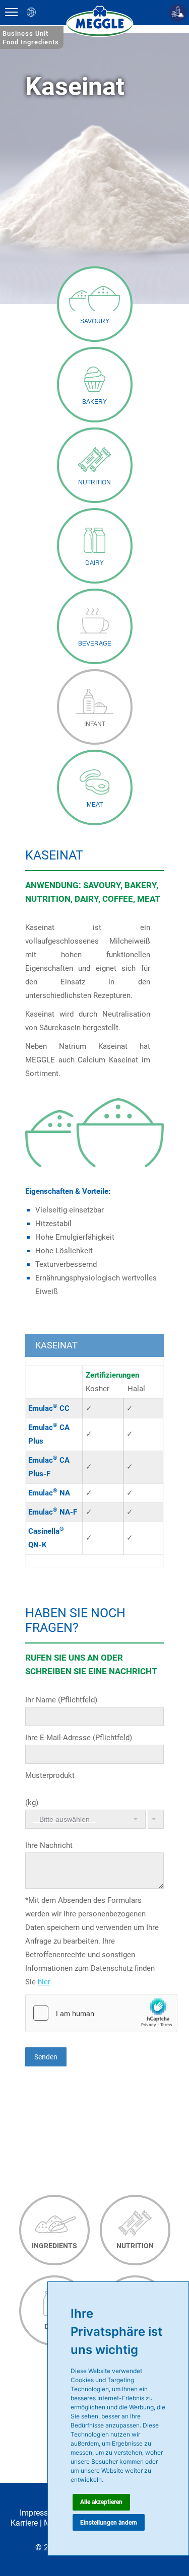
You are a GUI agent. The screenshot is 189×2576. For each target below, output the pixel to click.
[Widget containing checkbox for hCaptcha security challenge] (101, 2013)
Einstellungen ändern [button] (109, 2523)
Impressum (40, 2513)
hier (44, 1982)
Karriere (24, 2523)
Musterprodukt (50, 1775)
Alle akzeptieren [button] (101, 2502)
